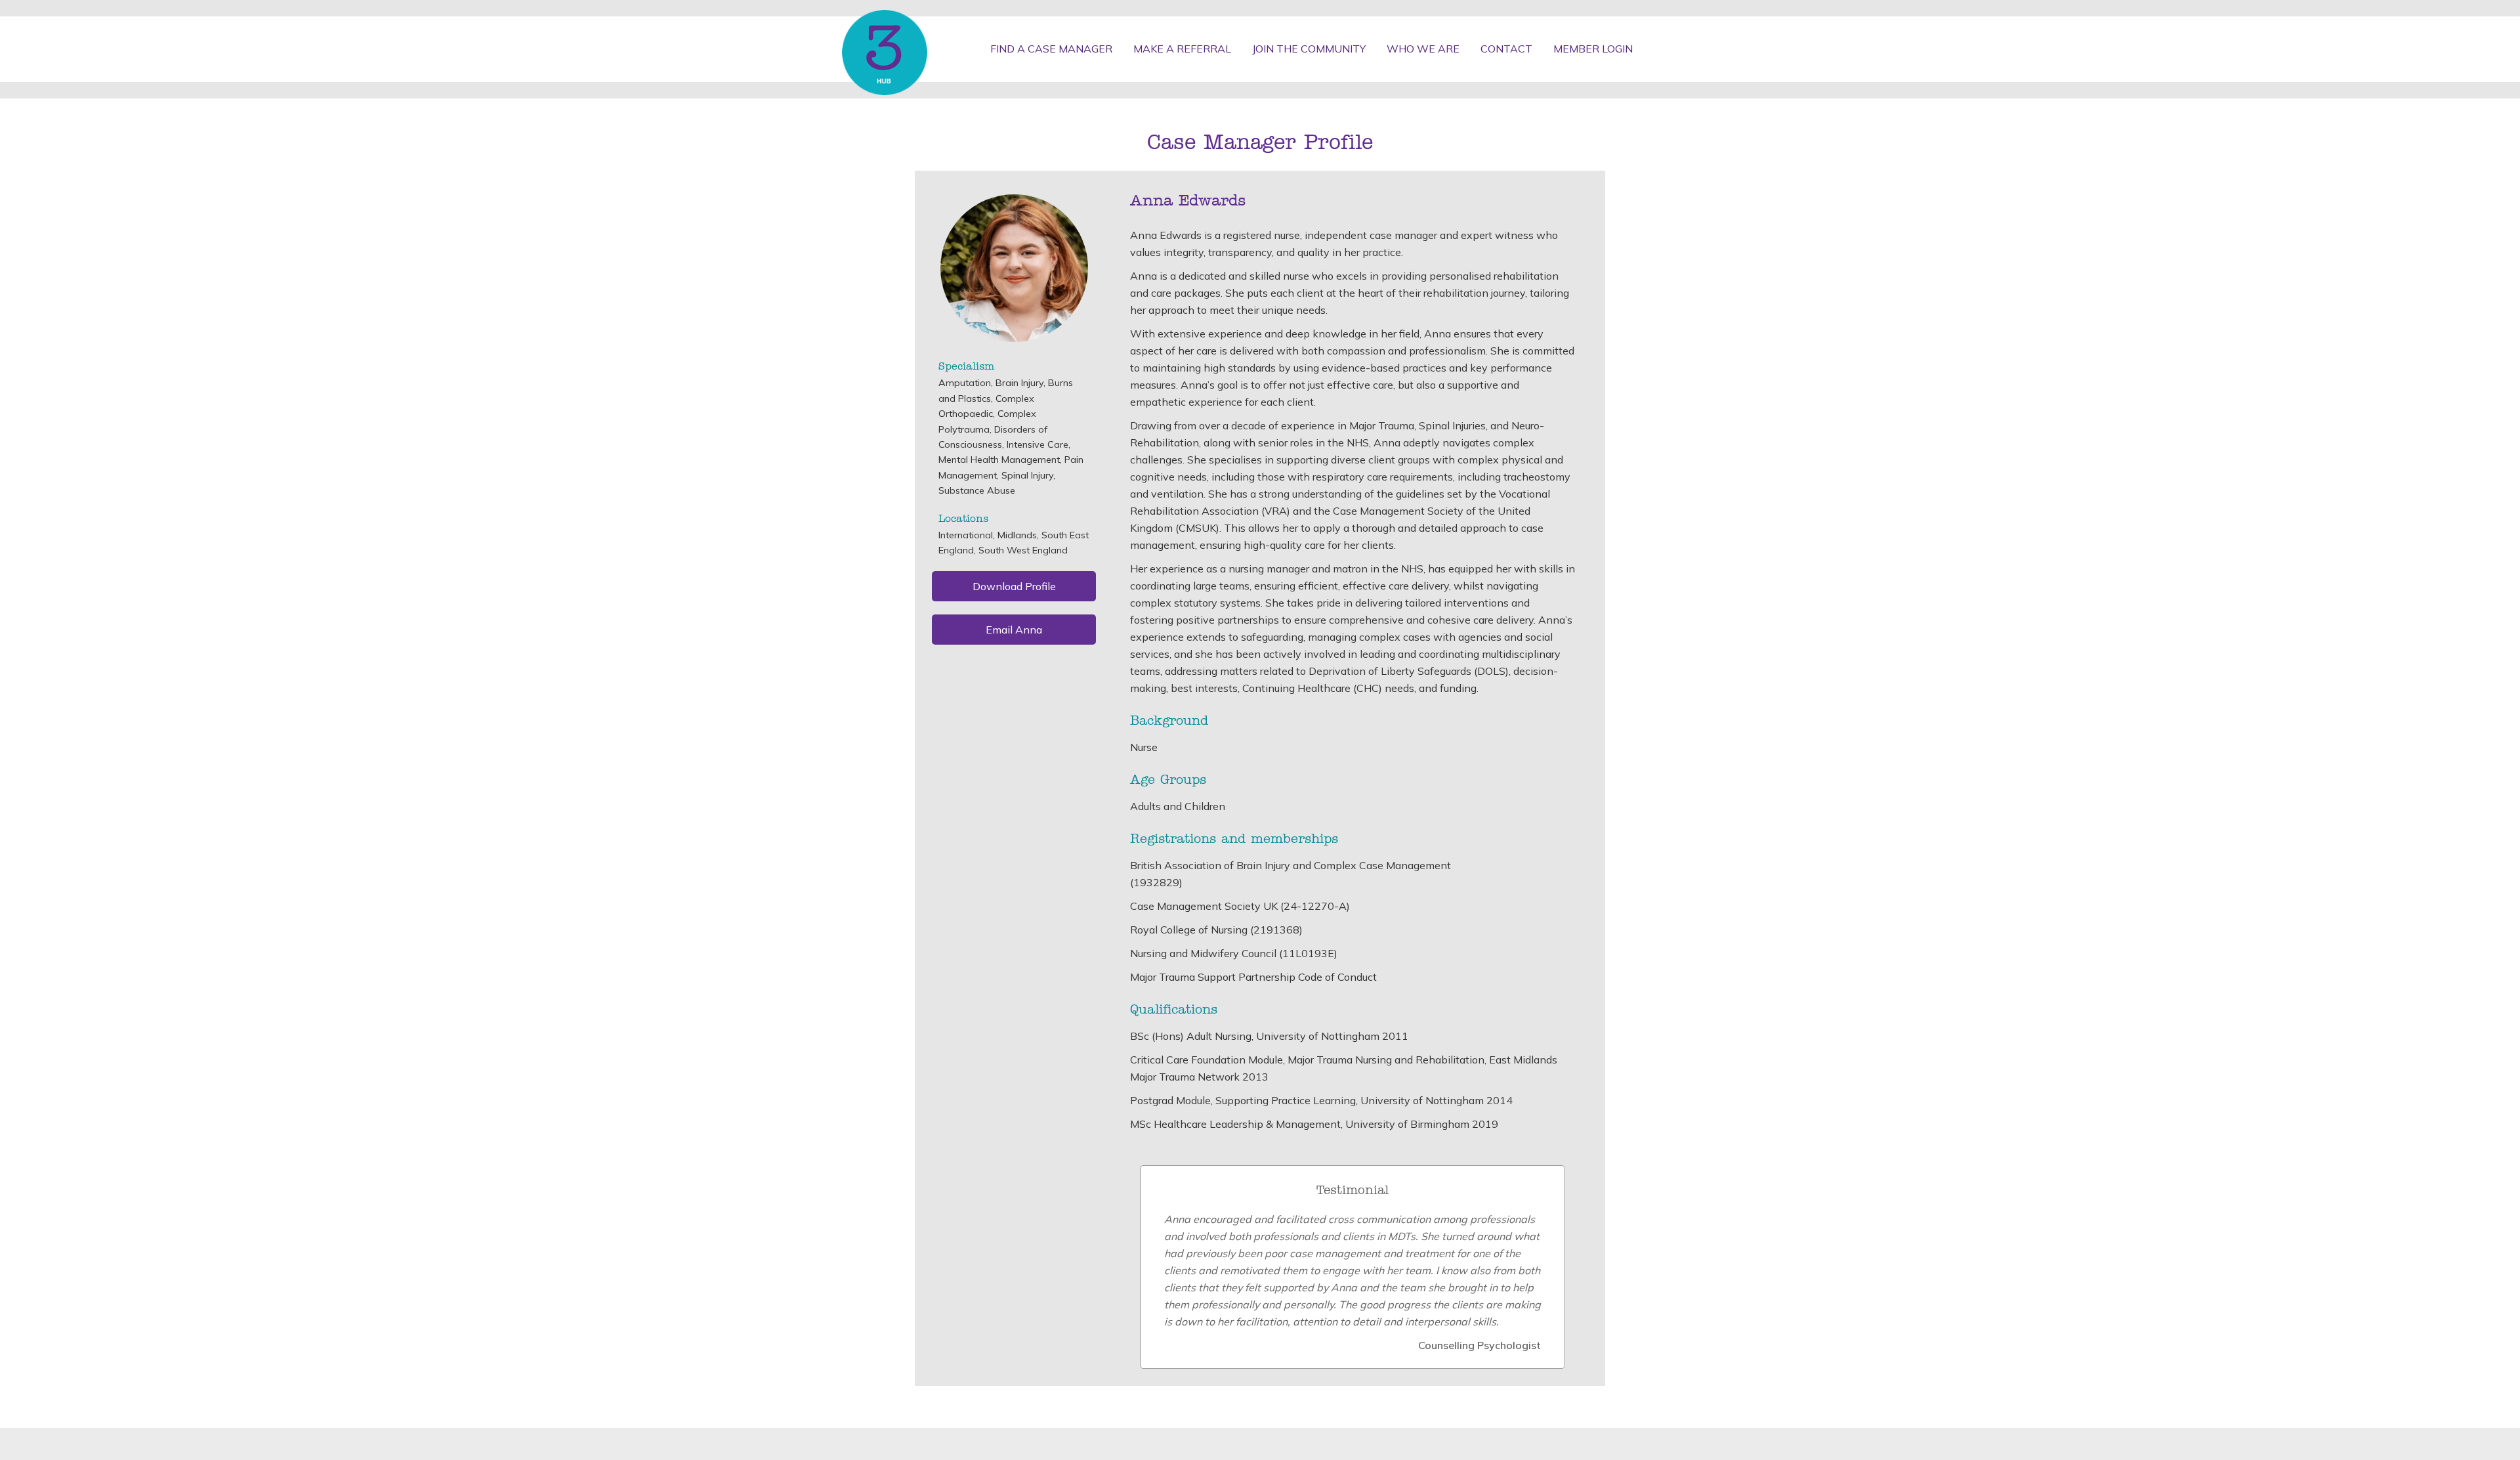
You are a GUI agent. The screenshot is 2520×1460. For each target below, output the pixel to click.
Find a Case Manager (1051, 49)
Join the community (1309, 49)
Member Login (1593, 49)
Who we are (1423, 49)
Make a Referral (1182, 49)
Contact (1506, 49)
